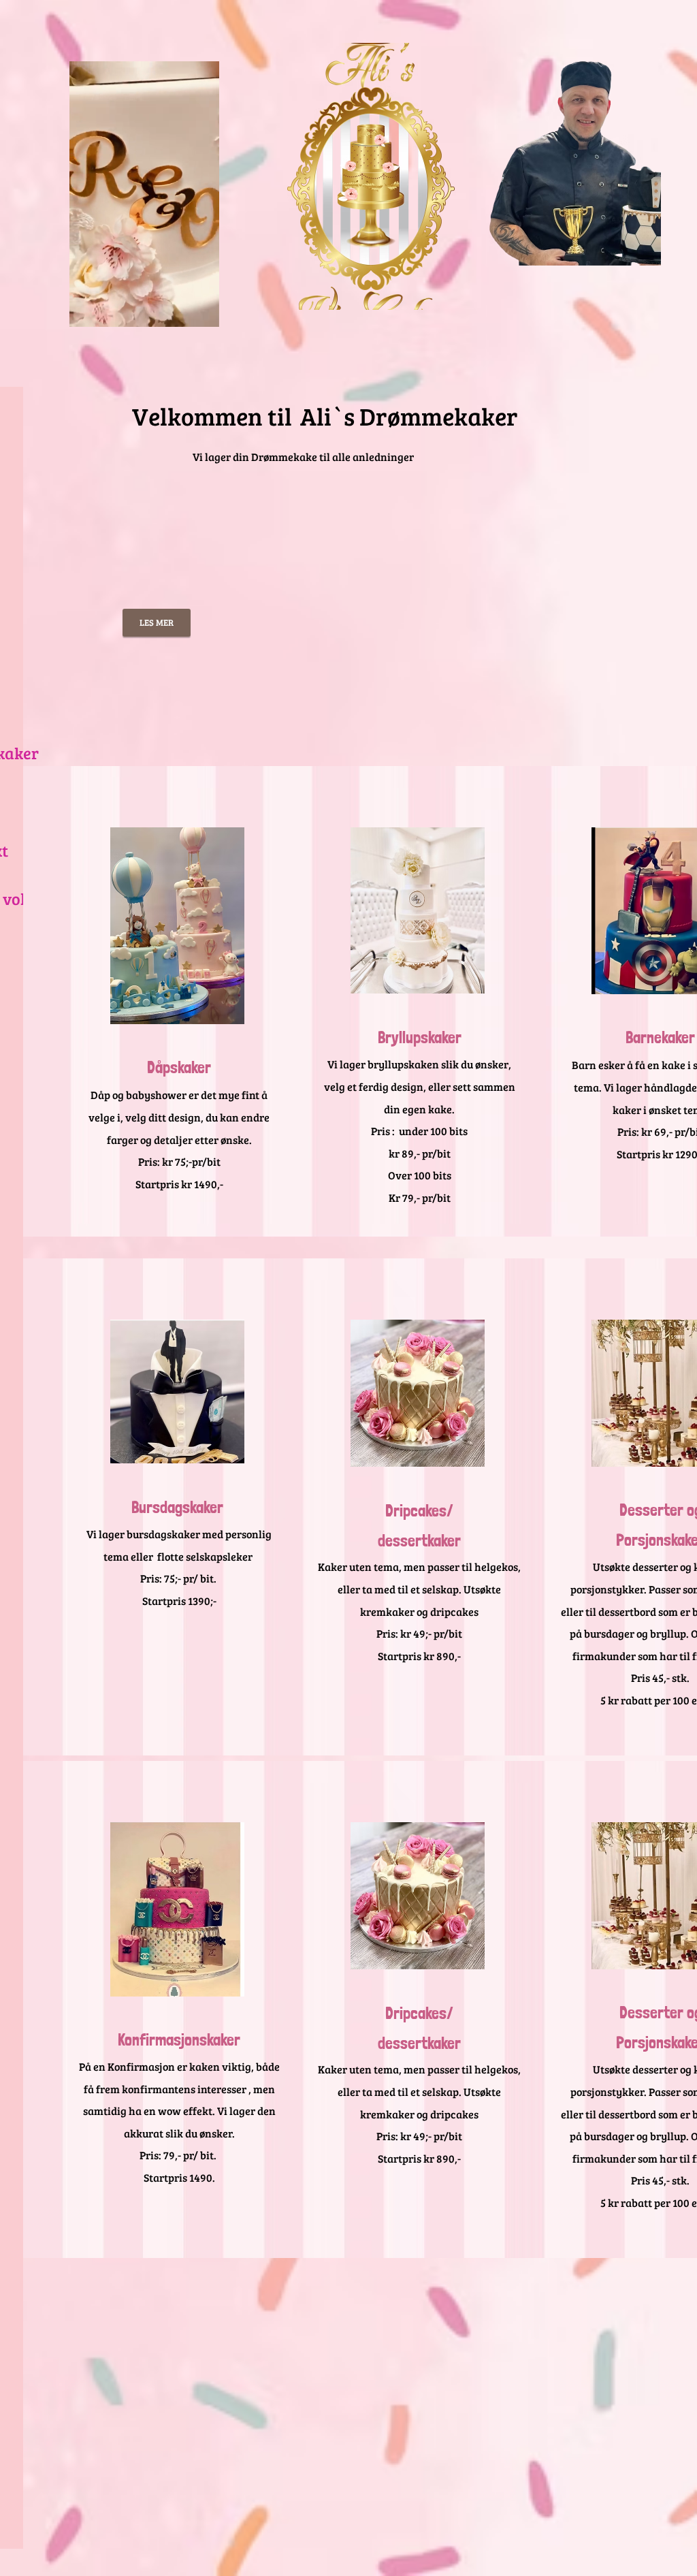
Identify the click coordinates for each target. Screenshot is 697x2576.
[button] (202, 312)
